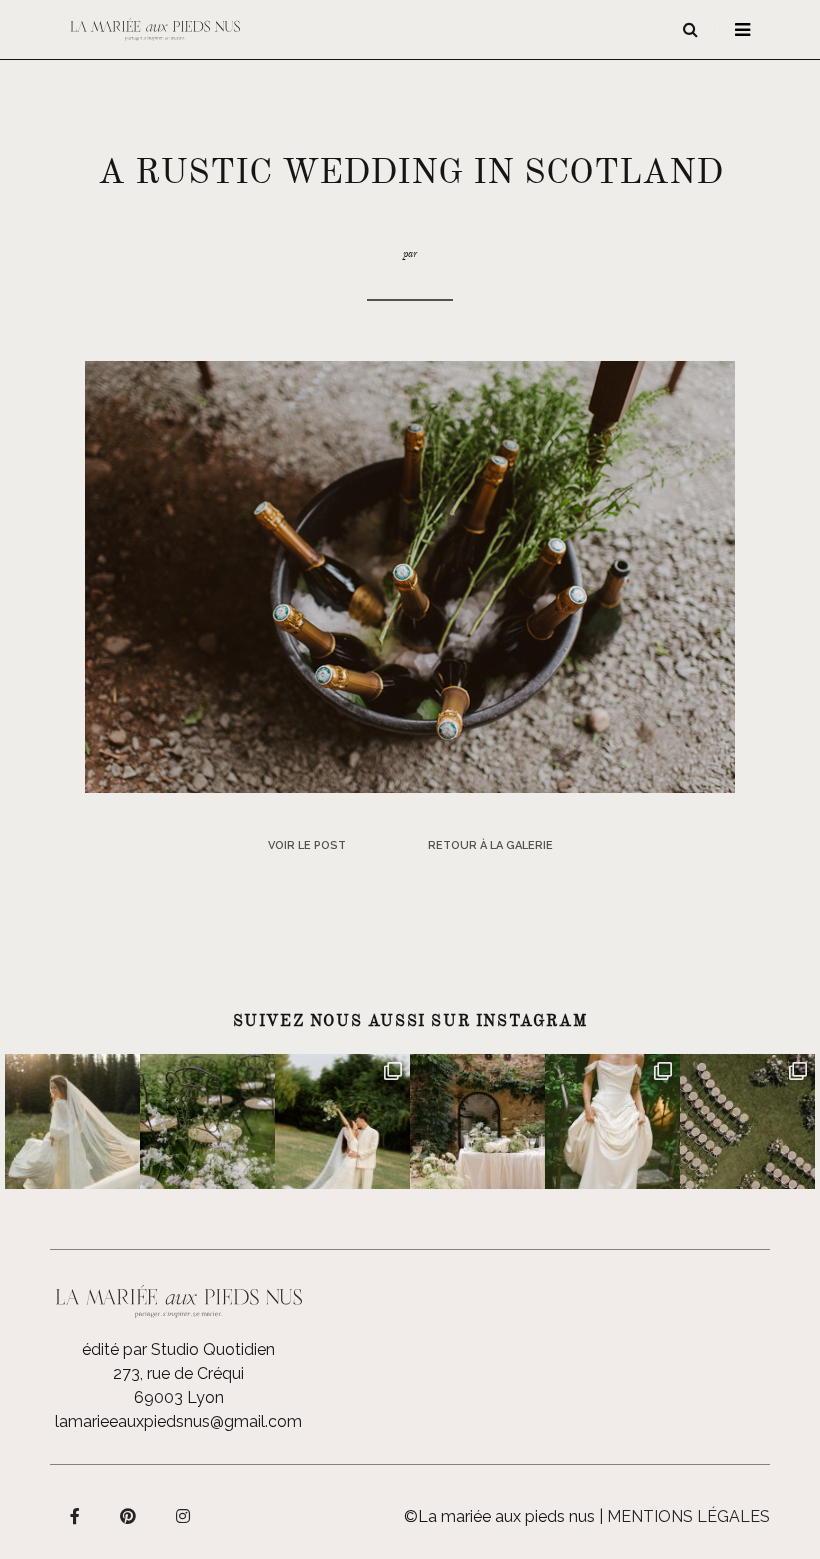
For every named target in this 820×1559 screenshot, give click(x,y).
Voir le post (307, 845)
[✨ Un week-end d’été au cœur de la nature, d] (342, 1121)
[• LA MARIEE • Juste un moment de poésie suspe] (72, 1121)
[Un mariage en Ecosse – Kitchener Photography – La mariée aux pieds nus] (410, 575)
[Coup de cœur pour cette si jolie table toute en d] (477, 1121)
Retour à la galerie (490, 845)
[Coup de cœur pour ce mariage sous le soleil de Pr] (612, 1121)
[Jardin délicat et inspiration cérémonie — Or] (747, 1121)
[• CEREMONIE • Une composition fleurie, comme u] (207, 1121)
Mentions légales (688, 1516)
